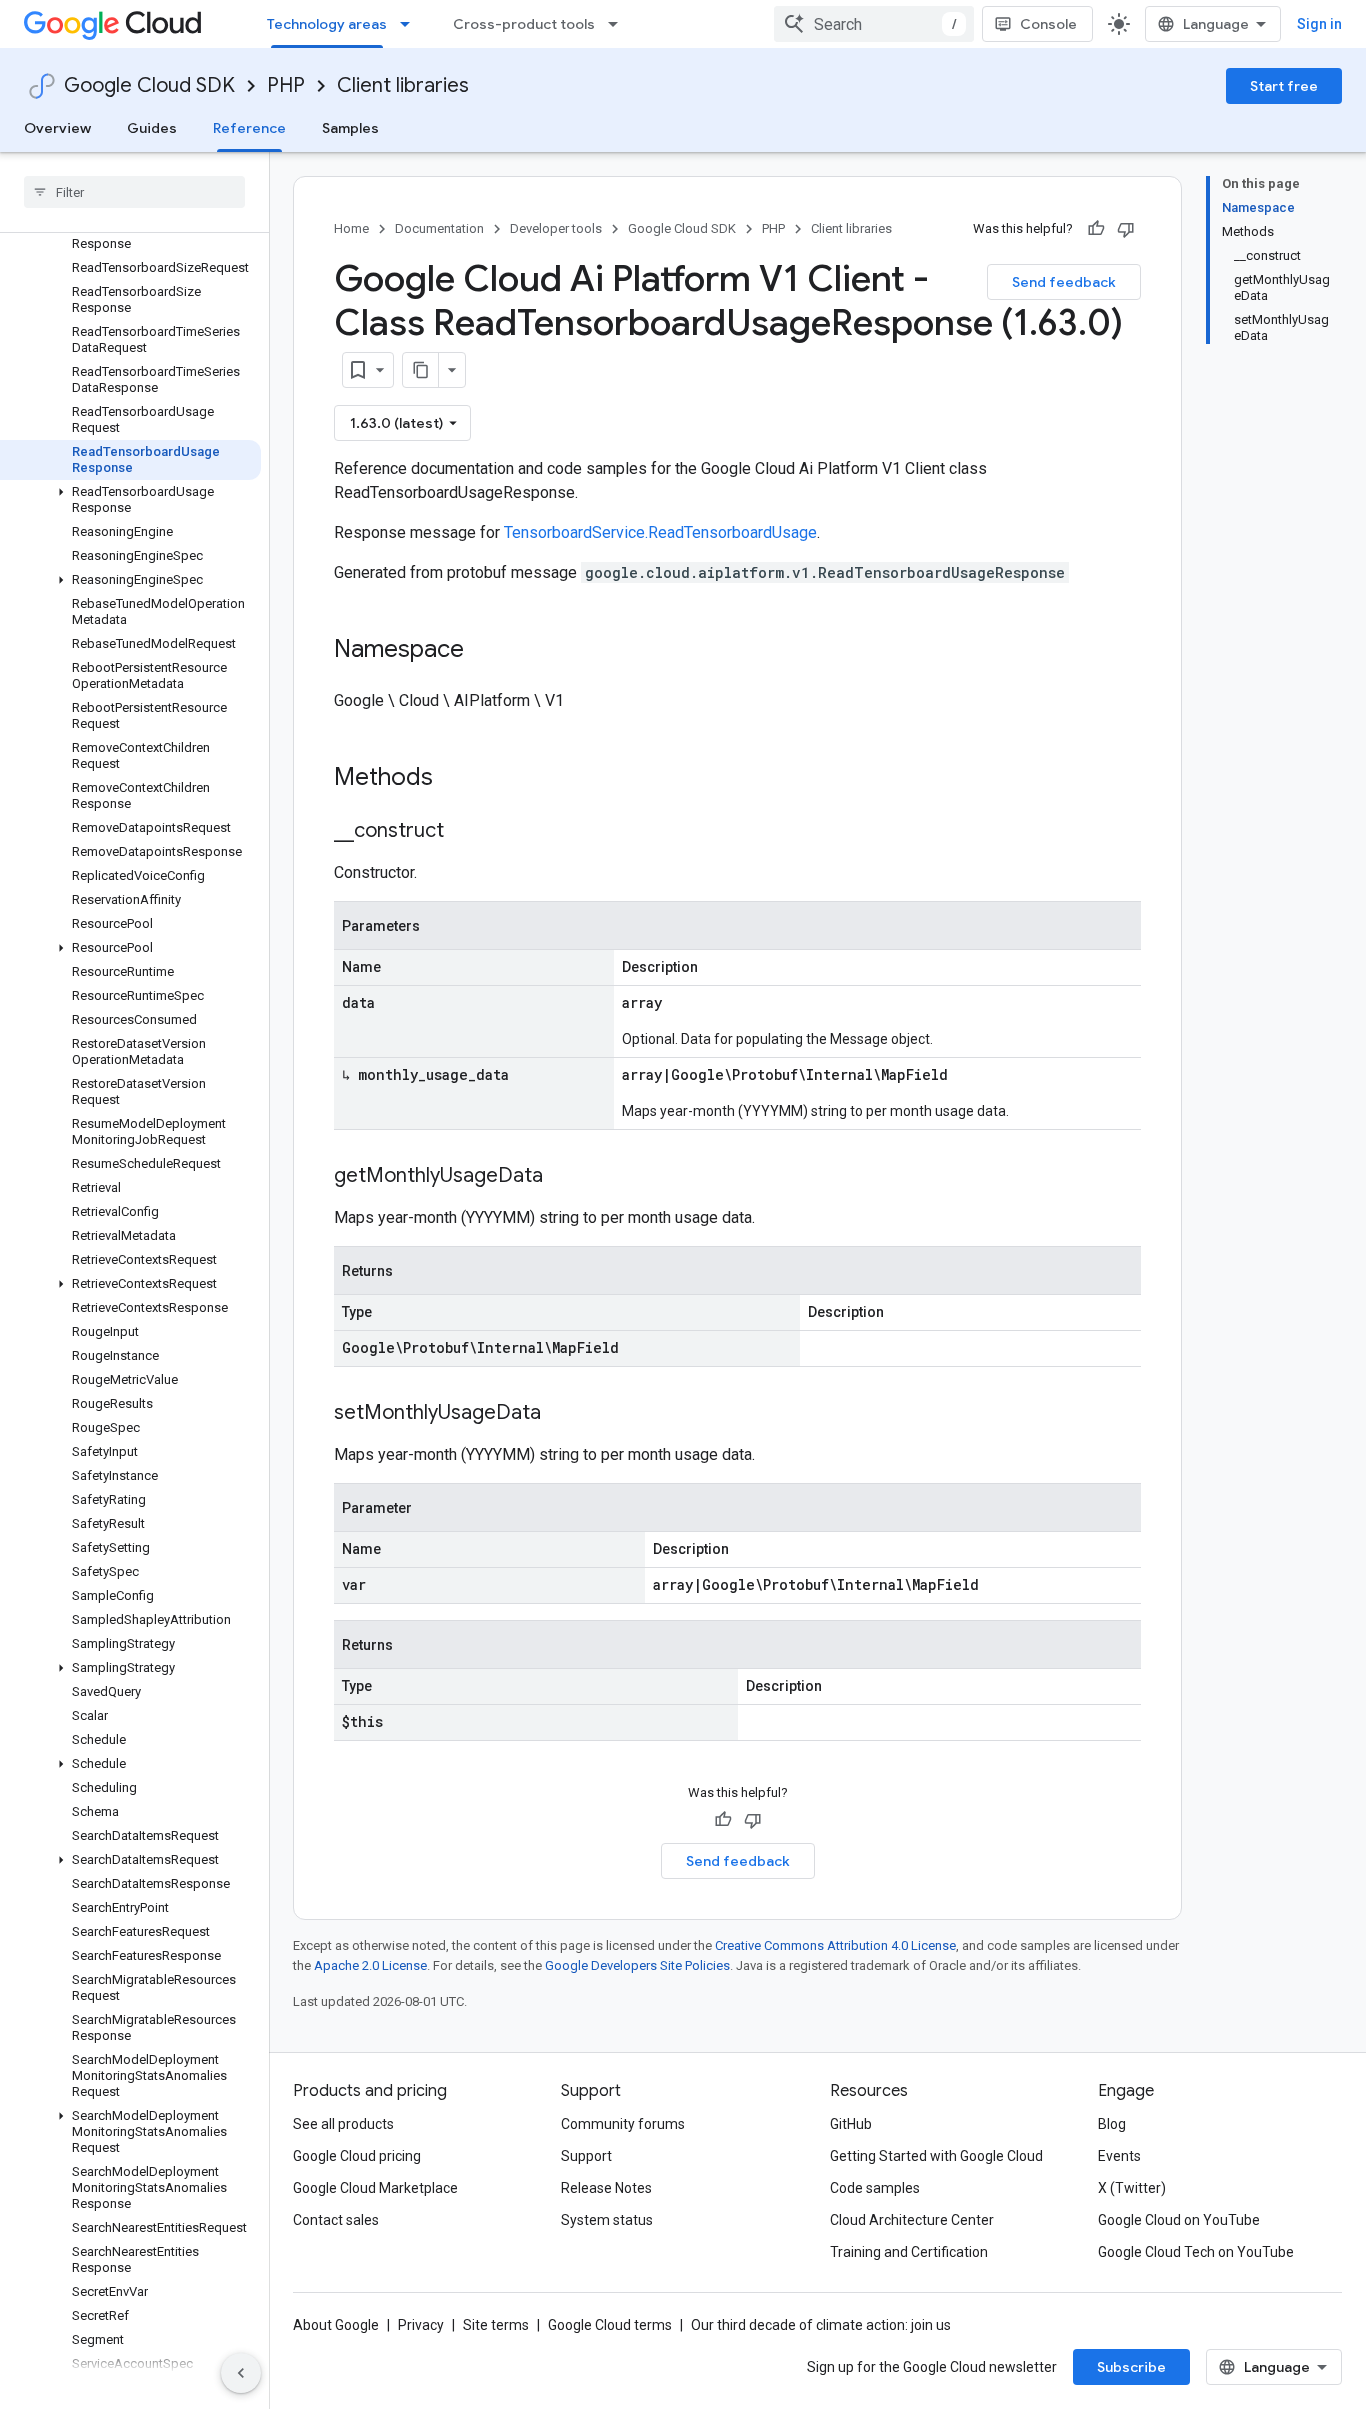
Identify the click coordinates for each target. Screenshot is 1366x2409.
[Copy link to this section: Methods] (459, 779)
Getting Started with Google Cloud (936, 2156)
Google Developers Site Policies (637, 1965)
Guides (152, 128)
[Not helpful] (1126, 229)
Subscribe (1131, 2367)
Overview (57, 128)
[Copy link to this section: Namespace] (484, 651)
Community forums (623, 2124)
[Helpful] (1096, 229)
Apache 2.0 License (370, 1965)
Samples (350, 128)
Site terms (496, 2325)
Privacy (421, 2325)
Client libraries (403, 85)
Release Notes (606, 2188)
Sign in (1319, 24)
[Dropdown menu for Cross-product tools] (619, 24)
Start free (1284, 86)
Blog (1112, 2124)
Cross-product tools (524, 24)
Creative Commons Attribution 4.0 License (835, 1945)
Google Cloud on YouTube (1179, 2220)
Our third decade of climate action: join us (821, 2325)
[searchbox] (134, 192)
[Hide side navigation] (241, 2373)
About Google (336, 2325)
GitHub (851, 2124)
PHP (286, 85)
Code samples (875, 2188)
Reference (249, 128)
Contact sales (336, 2220)
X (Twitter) (1132, 2188)
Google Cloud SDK (149, 85)
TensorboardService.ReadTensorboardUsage (660, 532)
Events (1119, 2156)
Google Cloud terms (610, 2325)
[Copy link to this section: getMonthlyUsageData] (563, 1177)
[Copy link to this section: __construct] (464, 832)
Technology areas (327, 24)
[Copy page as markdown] (421, 370)
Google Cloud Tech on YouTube (1196, 2252)
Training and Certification (909, 2252)
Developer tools (556, 228)
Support (586, 2156)
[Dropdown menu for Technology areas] (411, 24)
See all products (343, 2124)
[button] (130, 500)
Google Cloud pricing (357, 2156)
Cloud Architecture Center (912, 2220)
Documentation (439, 228)
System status (607, 2220)
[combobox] (874, 24)
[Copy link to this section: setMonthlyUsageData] (561, 1414)
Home (351, 228)
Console (1048, 24)
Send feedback (1064, 282)
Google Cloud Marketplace (375, 2188)
